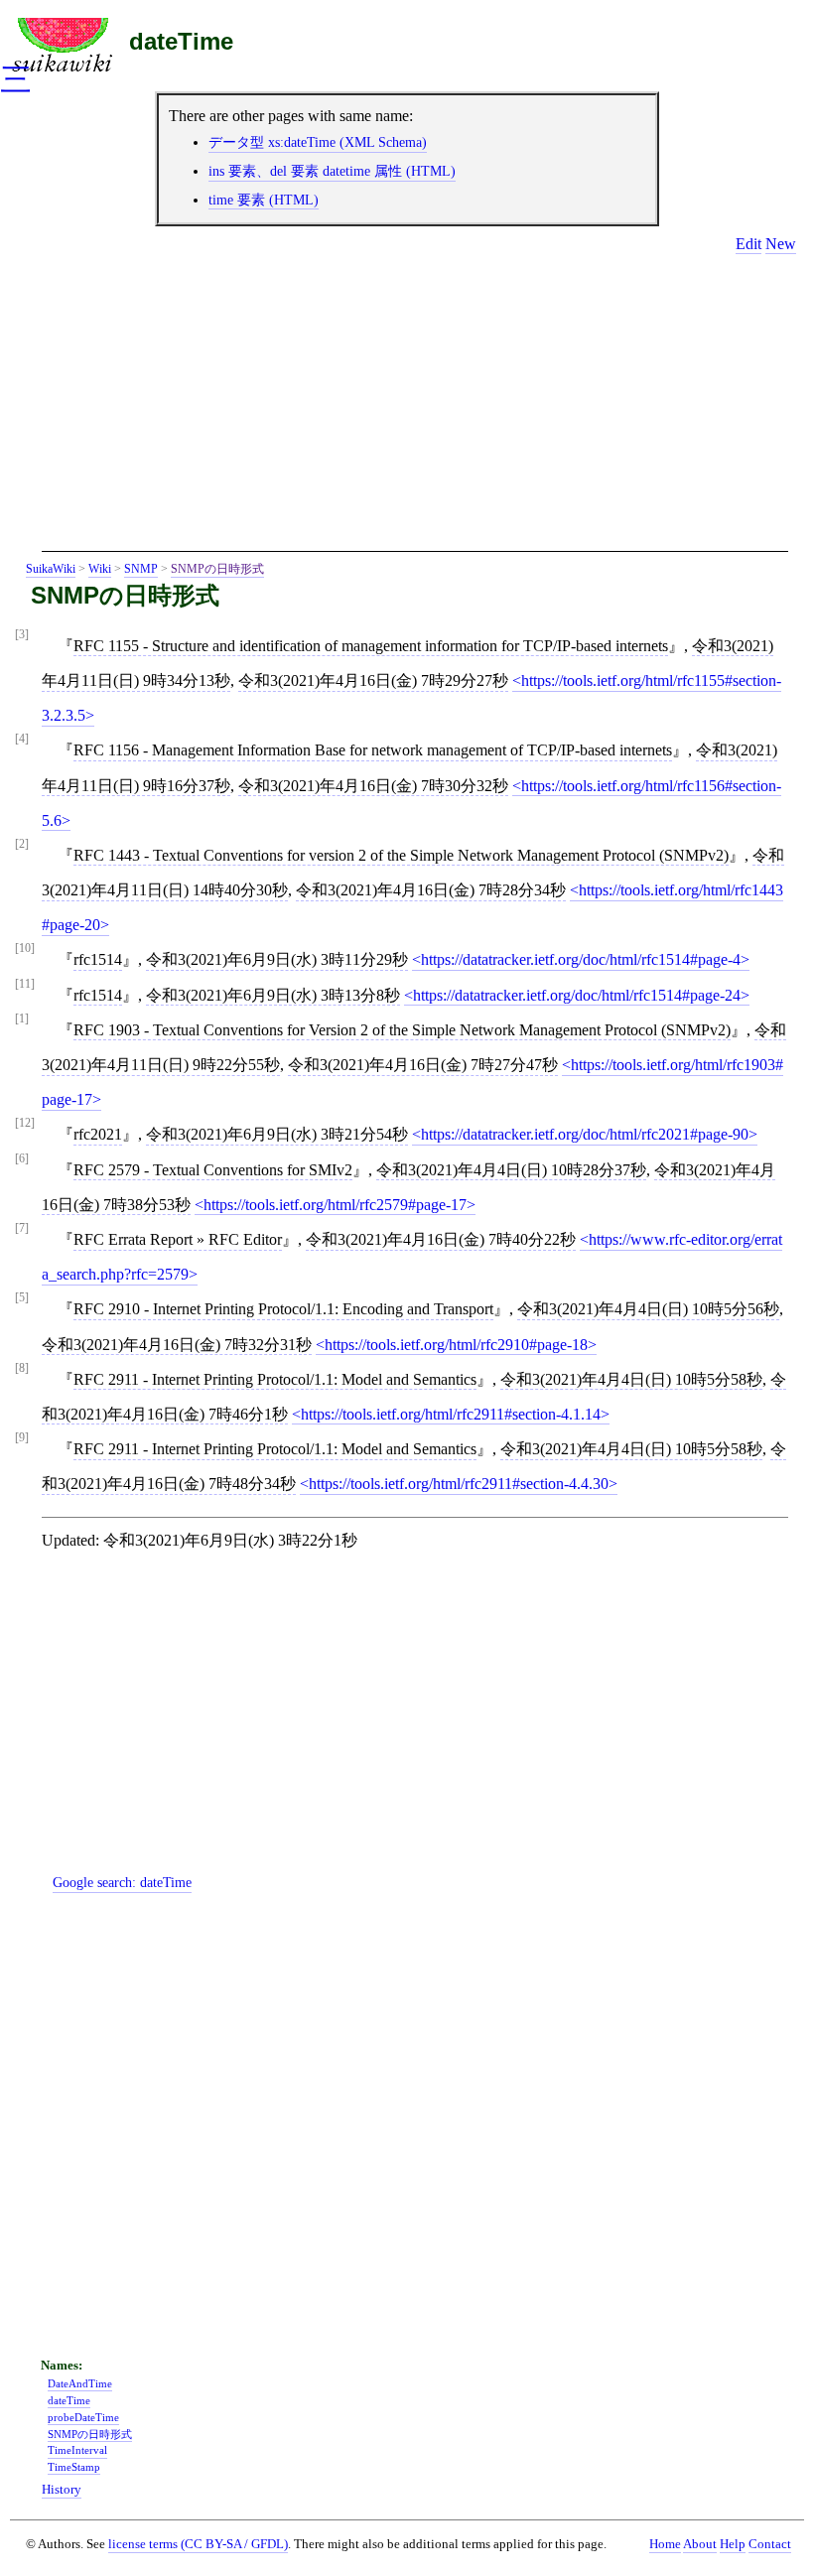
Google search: (122, 1882)
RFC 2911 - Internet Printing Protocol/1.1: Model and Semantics (275, 1379)
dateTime (181, 41)
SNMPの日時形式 (217, 569)
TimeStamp (74, 2467)
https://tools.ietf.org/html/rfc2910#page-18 (456, 1345)
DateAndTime (80, 2383)
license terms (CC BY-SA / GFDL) (198, 2544)
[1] (22, 1019)
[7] (22, 1228)
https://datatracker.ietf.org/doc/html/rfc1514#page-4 (581, 959)
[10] (25, 949)
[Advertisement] (415, 410)
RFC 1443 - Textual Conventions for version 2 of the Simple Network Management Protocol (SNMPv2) (401, 855)
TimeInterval (77, 2450)
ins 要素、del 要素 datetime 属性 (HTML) (332, 171)
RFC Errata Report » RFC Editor (178, 1239)
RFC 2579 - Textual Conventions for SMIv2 (213, 1170)
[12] (25, 1123)
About (700, 2544)
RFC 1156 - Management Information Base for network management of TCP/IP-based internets (373, 750)
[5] (22, 1298)
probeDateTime (83, 2417)
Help (733, 2544)
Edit (748, 244)
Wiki (100, 569)
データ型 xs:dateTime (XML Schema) (318, 142)
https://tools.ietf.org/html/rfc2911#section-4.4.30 (459, 1484)
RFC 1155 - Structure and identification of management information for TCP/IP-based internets (371, 646)
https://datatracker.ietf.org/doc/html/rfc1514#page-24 (577, 995)
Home (665, 2544)
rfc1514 (98, 959)
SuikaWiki (51, 569)
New (781, 244)
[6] (22, 1159)
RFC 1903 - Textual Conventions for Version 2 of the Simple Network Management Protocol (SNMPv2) (402, 1030)
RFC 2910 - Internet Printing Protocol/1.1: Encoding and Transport (283, 1309)
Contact (770, 2544)
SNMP (141, 569)
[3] (22, 635)
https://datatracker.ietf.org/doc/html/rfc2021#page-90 (585, 1134)
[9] (22, 1438)
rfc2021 (98, 1134)
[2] (22, 844)
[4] (22, 739)
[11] (25, 984)
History (62, 2490)
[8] (22, 1368)
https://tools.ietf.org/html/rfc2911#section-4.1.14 (451, 1414)
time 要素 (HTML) (264, 200)
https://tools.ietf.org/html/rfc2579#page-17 (335, 1205)
